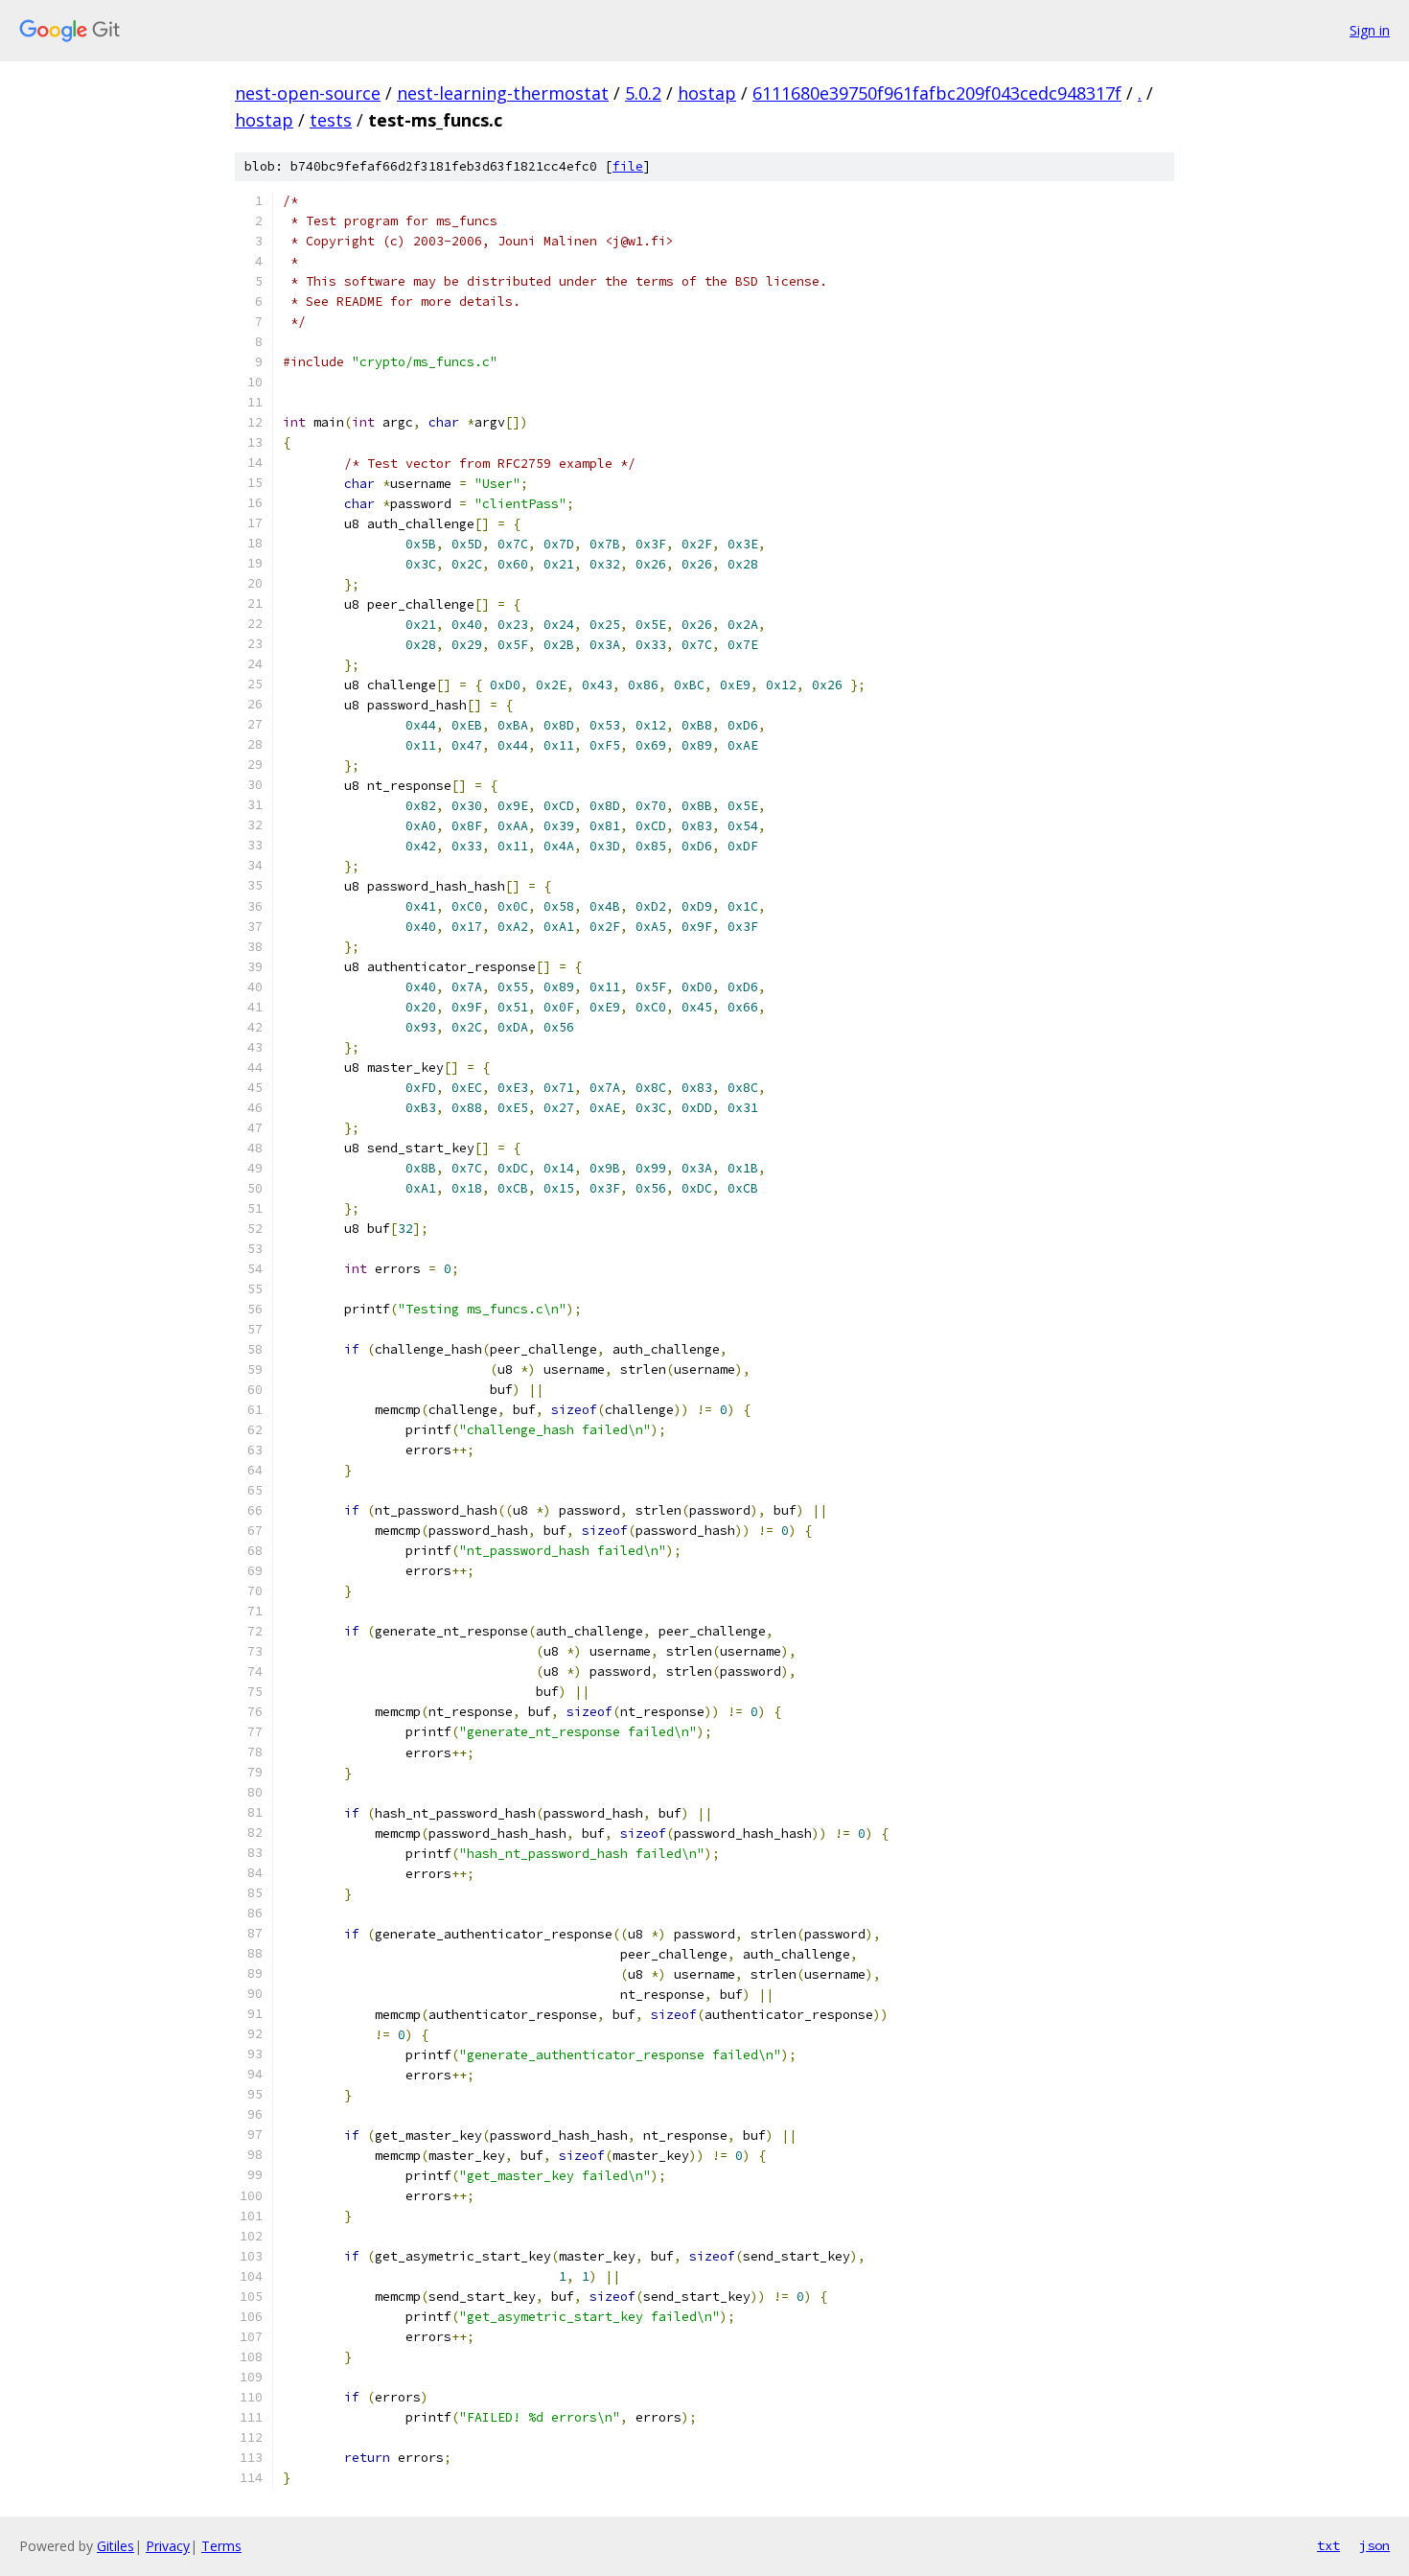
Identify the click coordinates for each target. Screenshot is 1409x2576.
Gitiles (115, 2546)
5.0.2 (643, 93)
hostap (707, 93)
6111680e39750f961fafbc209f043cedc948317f (937, 93)
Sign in (1370, 30)
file (628, 166)
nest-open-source (308, 93)
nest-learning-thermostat (503, 93)
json (1374, 2545)
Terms (221, 2546)
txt (1328, 2545)
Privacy (168, 2546)
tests (331, 120)
